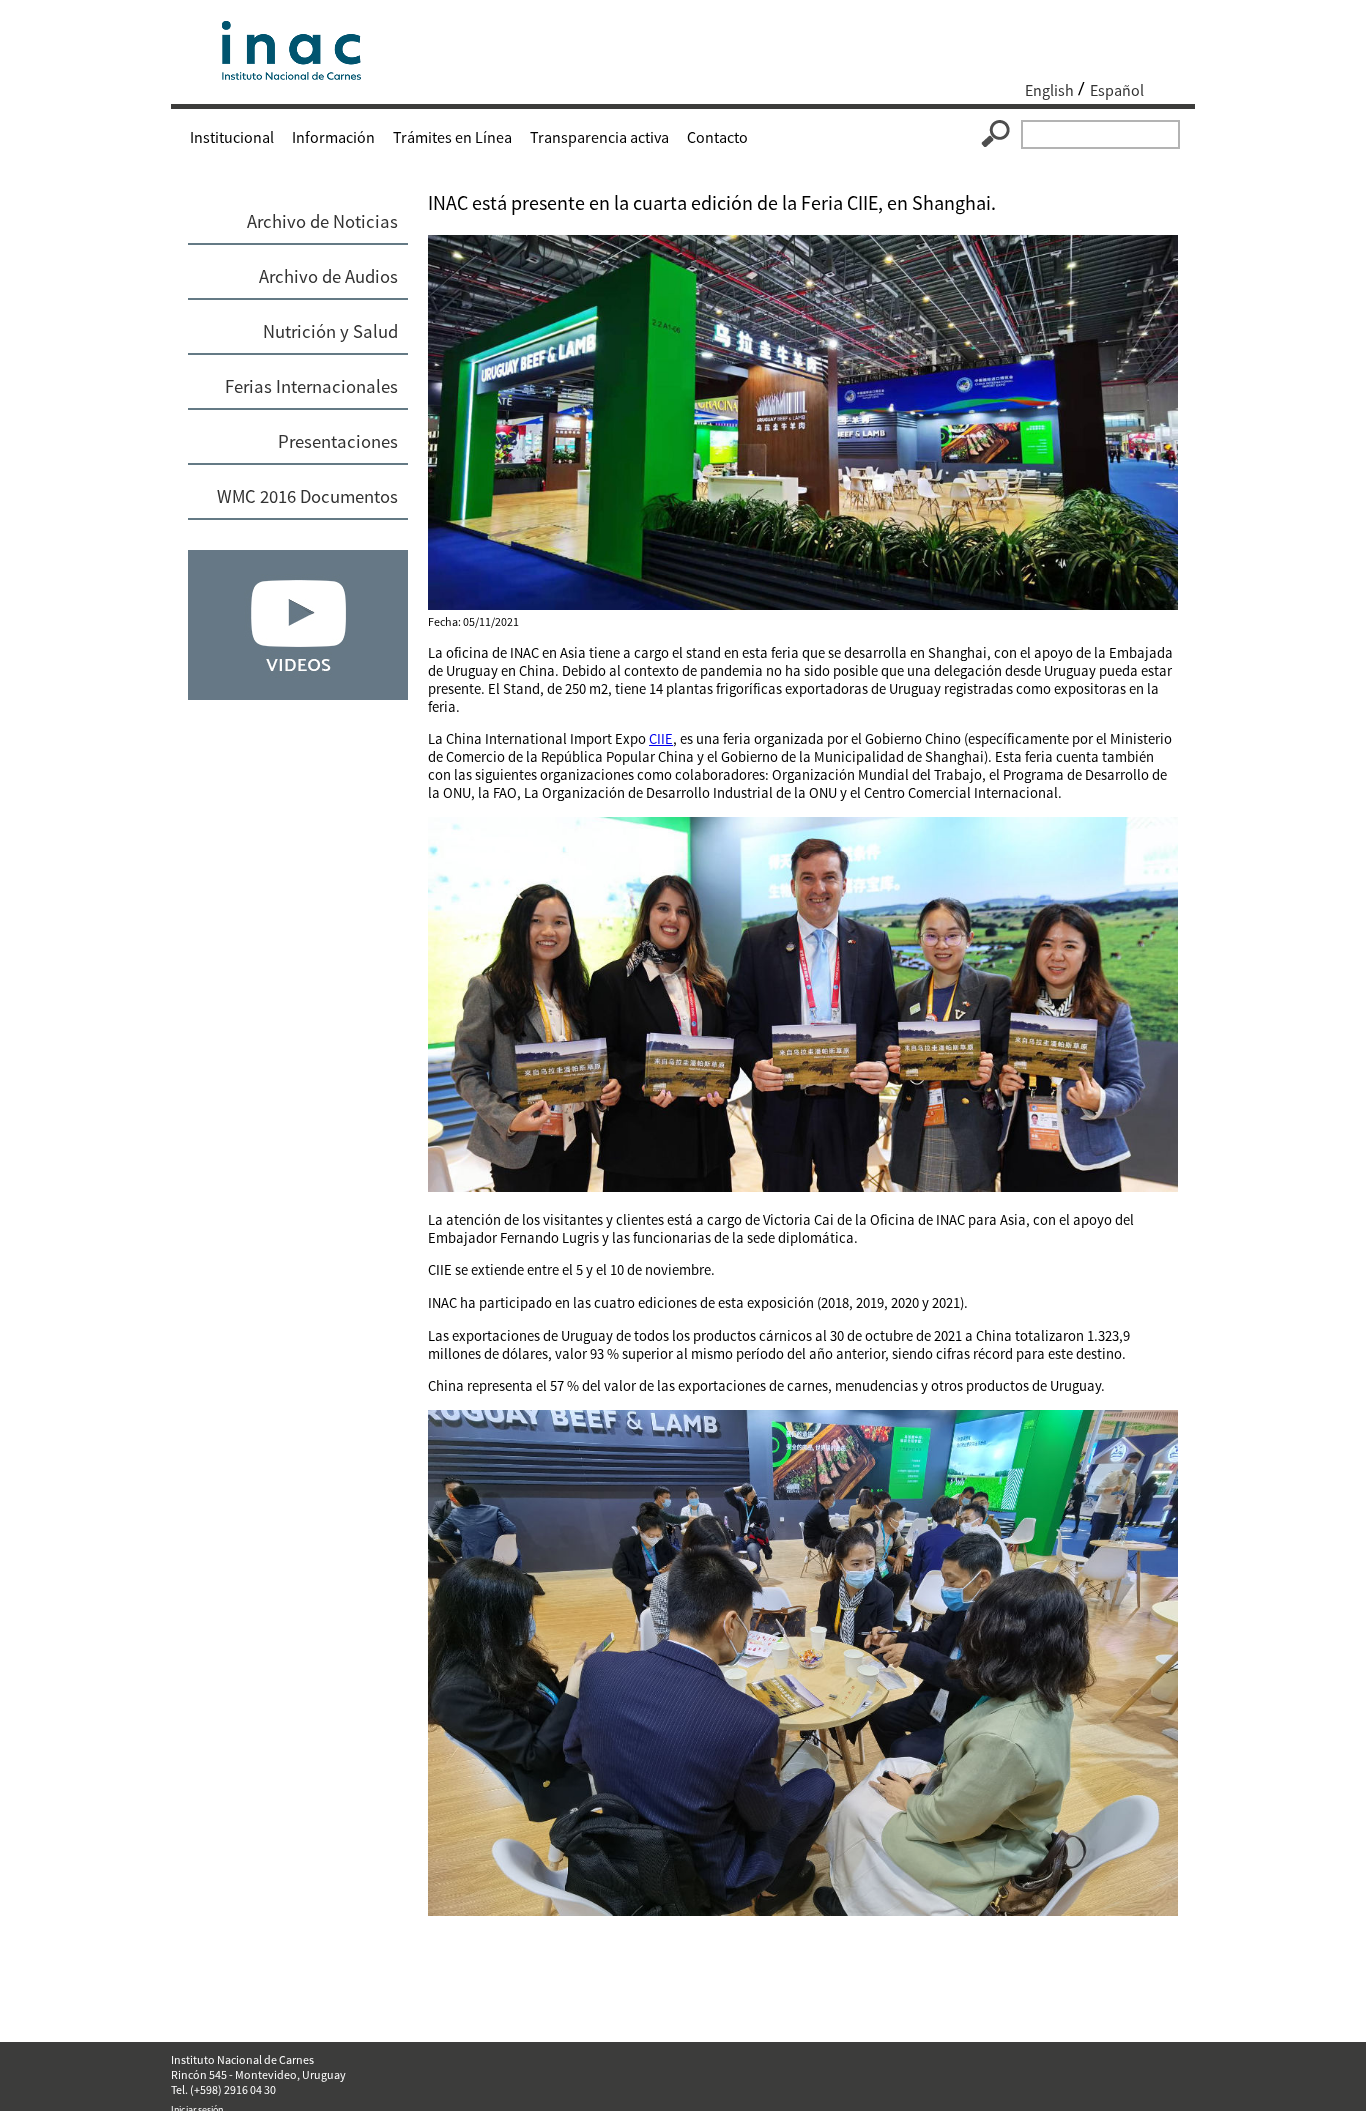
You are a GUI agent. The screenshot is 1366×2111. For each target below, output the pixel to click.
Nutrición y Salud (330, 331)
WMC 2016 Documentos (307, 496)
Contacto (717, 137)
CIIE (661, 739)
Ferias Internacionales (311, 386)
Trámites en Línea (452, 137)
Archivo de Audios (328, 276)
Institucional (232, 137)
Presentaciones (338, 441)
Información (333, 137)
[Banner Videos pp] (298, 694)
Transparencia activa (599, 137)
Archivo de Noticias (322, 221)
